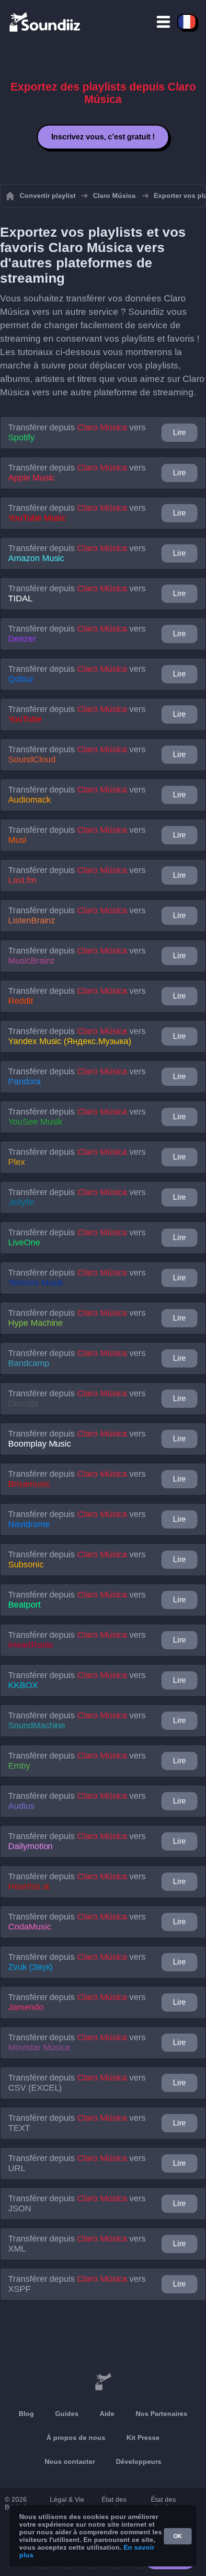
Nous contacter (70, 2461)
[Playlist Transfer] (46, 22)
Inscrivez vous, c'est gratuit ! (103, 137)
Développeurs (139, 2461)
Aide (107, 2414)
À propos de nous (76, 2438)
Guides (67, 2414)
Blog (26, 2414)
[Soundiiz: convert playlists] (103, 2382)
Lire (179, 432)
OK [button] (178, 2536)
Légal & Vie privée (67, 2503)
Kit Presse (143, 2438)
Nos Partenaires (161, 2414)
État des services (114, 2503)
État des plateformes (169, 2503)
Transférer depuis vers (77, 432)
